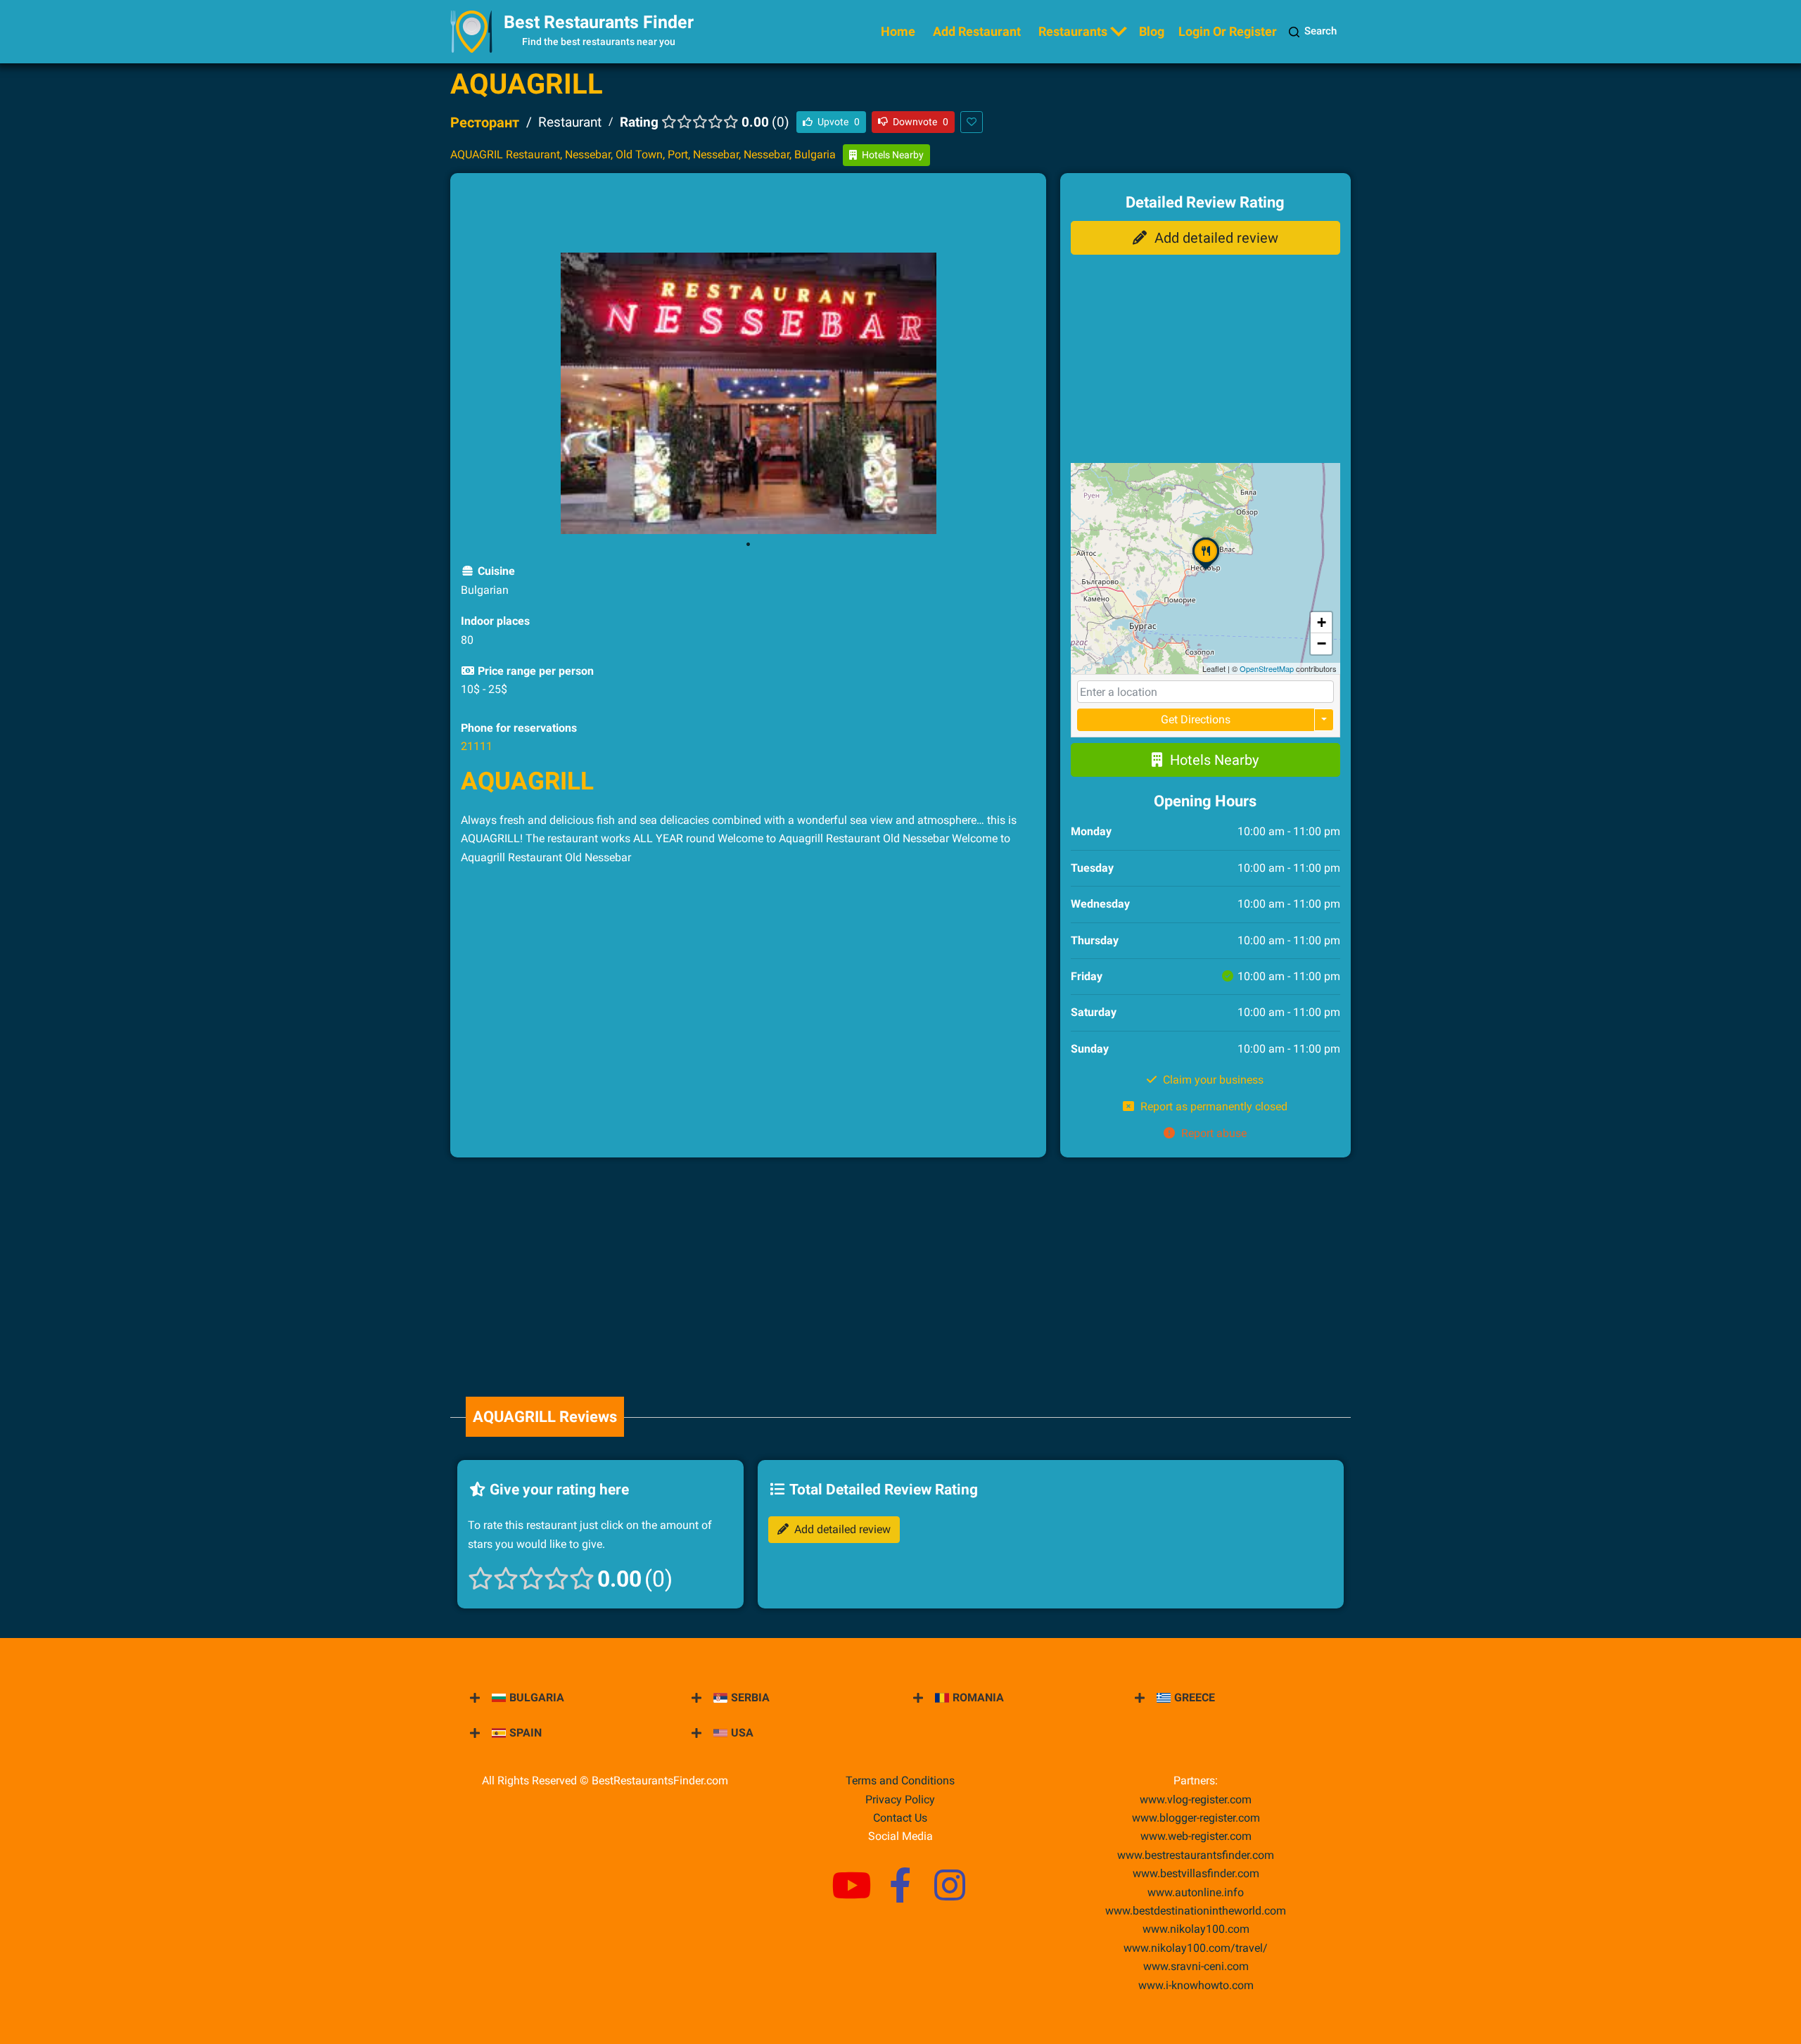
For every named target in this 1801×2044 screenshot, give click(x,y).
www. (1196, 1892)
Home (898, 31)
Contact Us (900, 1818)
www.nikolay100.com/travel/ (1196, 1948)
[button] (1206, 569)
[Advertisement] (748, 215)
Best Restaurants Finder (599, 22)
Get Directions (1196, 719)
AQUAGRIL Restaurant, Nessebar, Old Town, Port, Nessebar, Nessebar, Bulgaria (643, 154)
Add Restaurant (977, 31)
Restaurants (1073, 31)
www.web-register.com (1196, 1836)
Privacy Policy (900, 1799)
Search (1320, 31)
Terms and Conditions (900, 1780)
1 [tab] (748, 545)
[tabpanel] (748, 393)
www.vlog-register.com (1196, 1799)
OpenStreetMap (1267, 668)
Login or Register (1228, 31)
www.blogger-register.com (1196, 1818)
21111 (477, 746)
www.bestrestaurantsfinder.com (1196, 1855)
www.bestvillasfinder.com (1196, 1873)
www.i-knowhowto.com (1196, 1985)
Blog (1152, 31)
